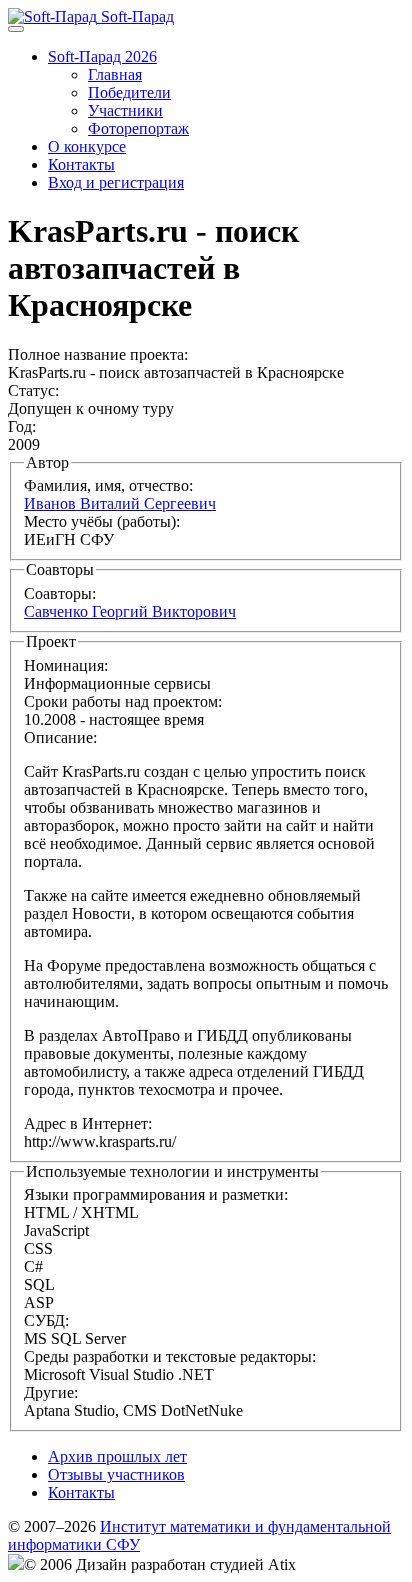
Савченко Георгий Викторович (130, 611)
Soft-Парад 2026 (102, 56)
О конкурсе (87, 146)
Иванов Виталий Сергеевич (120, 503)
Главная (115, 74)
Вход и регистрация (116, 182)
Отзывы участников (116, 1474)
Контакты (81, 164)
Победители (129, 92)
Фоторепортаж (138, 128)
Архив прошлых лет (117, 1456)
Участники (125, 110)
